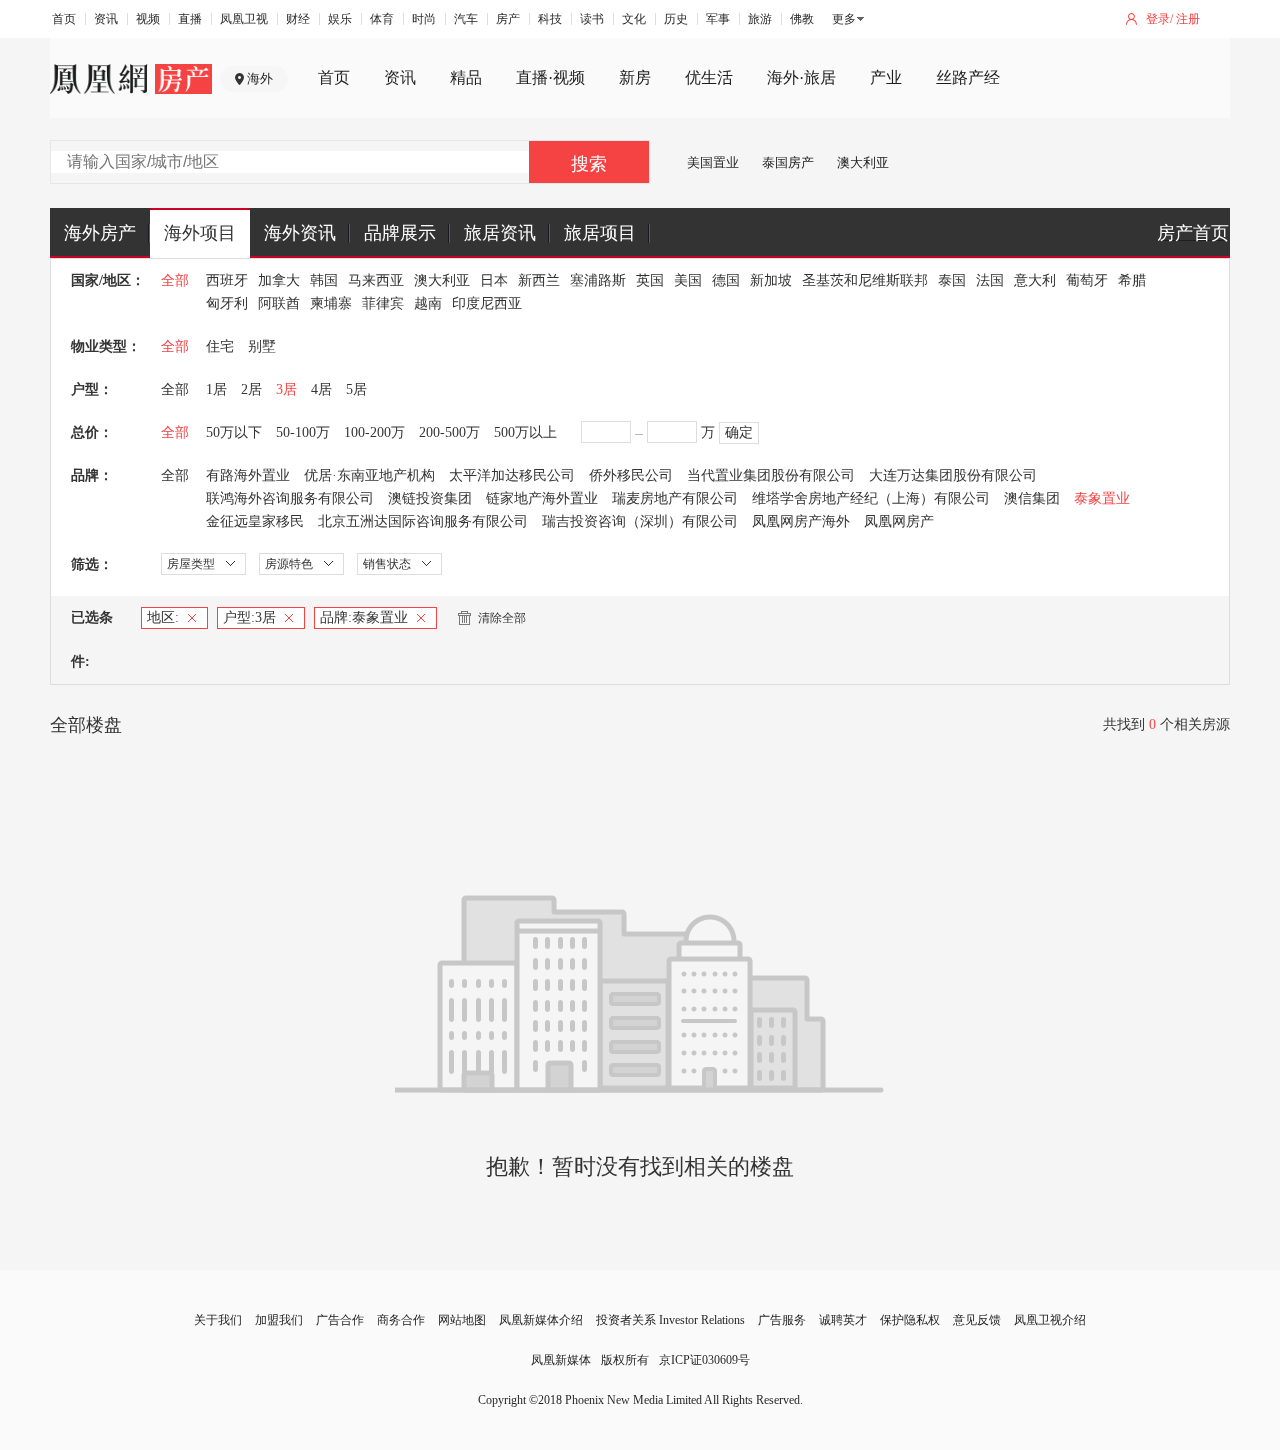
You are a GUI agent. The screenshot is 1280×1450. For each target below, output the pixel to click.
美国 (688, 280)
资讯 (106, 19)
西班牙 (227, 280)
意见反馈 (977, 1320)
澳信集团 (1032, 498)
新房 (635, 77)
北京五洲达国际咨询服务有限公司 (423, 521)
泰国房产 (788, 162)
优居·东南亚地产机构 (369, 475)
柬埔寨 (331, 303)
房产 (508, 19)
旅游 (760, 19)
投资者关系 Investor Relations (670, 1320)
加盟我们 (279, 1320)
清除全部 (502, 618)
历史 (676, 19)
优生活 (709, 77)
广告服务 (782, 1320)
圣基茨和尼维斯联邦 (865, 280)
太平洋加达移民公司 (512, 475)
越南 (428, 303)
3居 (286, 389)
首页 (64, 19)
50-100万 (303, 432)
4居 (321, 389)
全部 (175, 280)
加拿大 (279, 280)
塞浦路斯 (598, 280)
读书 (592, 19)
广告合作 (340, 1320)
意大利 (1035, 280)
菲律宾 (383, 303)
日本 (494, 280)
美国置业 (713, 162)
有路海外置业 (248, 475)
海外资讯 (300, 233)
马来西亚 (376, 280)
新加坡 (771, 280)
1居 (216, 389)
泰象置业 (1102, 498)
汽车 (466, 19)
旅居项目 (600, 233)
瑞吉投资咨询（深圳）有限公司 (640, 521)
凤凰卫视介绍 (1050, 1320)
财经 (298, 19)
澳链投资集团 (430, 498)
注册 (1188, 19)
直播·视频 (550, 77)
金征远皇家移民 (255, 521)
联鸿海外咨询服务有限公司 (290, 498)
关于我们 (218, 1320)
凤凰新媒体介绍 (541, 1320)
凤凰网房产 (899, 521)
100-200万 (374, 432)
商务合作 (401, 1320)
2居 (251, 389)
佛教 (802, 19)
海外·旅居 (801, 77)
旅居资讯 (500, 233)
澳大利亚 (863, 162)
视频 (148, 19)
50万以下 (234, 432)
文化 (634, 19)
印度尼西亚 (487, 303)
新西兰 (539, 280)
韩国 (324, 280)
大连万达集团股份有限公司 (953, 475)
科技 (550, 19)
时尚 (424, 19)
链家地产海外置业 (542, 498)
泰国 (952, 280)
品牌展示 (400, 233)
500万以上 (525, 432)
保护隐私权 (910, 1320)
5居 (356, 389)
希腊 (1132, 280)
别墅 (262, 346)
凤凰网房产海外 (801, 521)
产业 (886, 77)
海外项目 (200, 233)
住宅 (220, 346)
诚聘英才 (843, 1320)
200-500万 (449, 432)
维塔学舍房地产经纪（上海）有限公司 (871, 498)
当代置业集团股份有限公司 (771, 475)
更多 (844, 19)
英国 (650, 280)
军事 (718, 19)
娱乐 (340, 19)
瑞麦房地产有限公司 (675, 498)
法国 (990, 280)
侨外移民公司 (631, 475)
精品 (466, 77)
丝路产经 (968, 77)
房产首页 (1193, 233)
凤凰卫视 (244, 19)
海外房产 (100, 233)
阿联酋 (279, 303)
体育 (382, 19)
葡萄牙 (1087, 280)
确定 (739, 432)
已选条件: (92, 639)
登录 (1158, 19)
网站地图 (462, 1320)
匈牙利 (227, 303)
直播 (190, 19)
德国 (726, 280)
